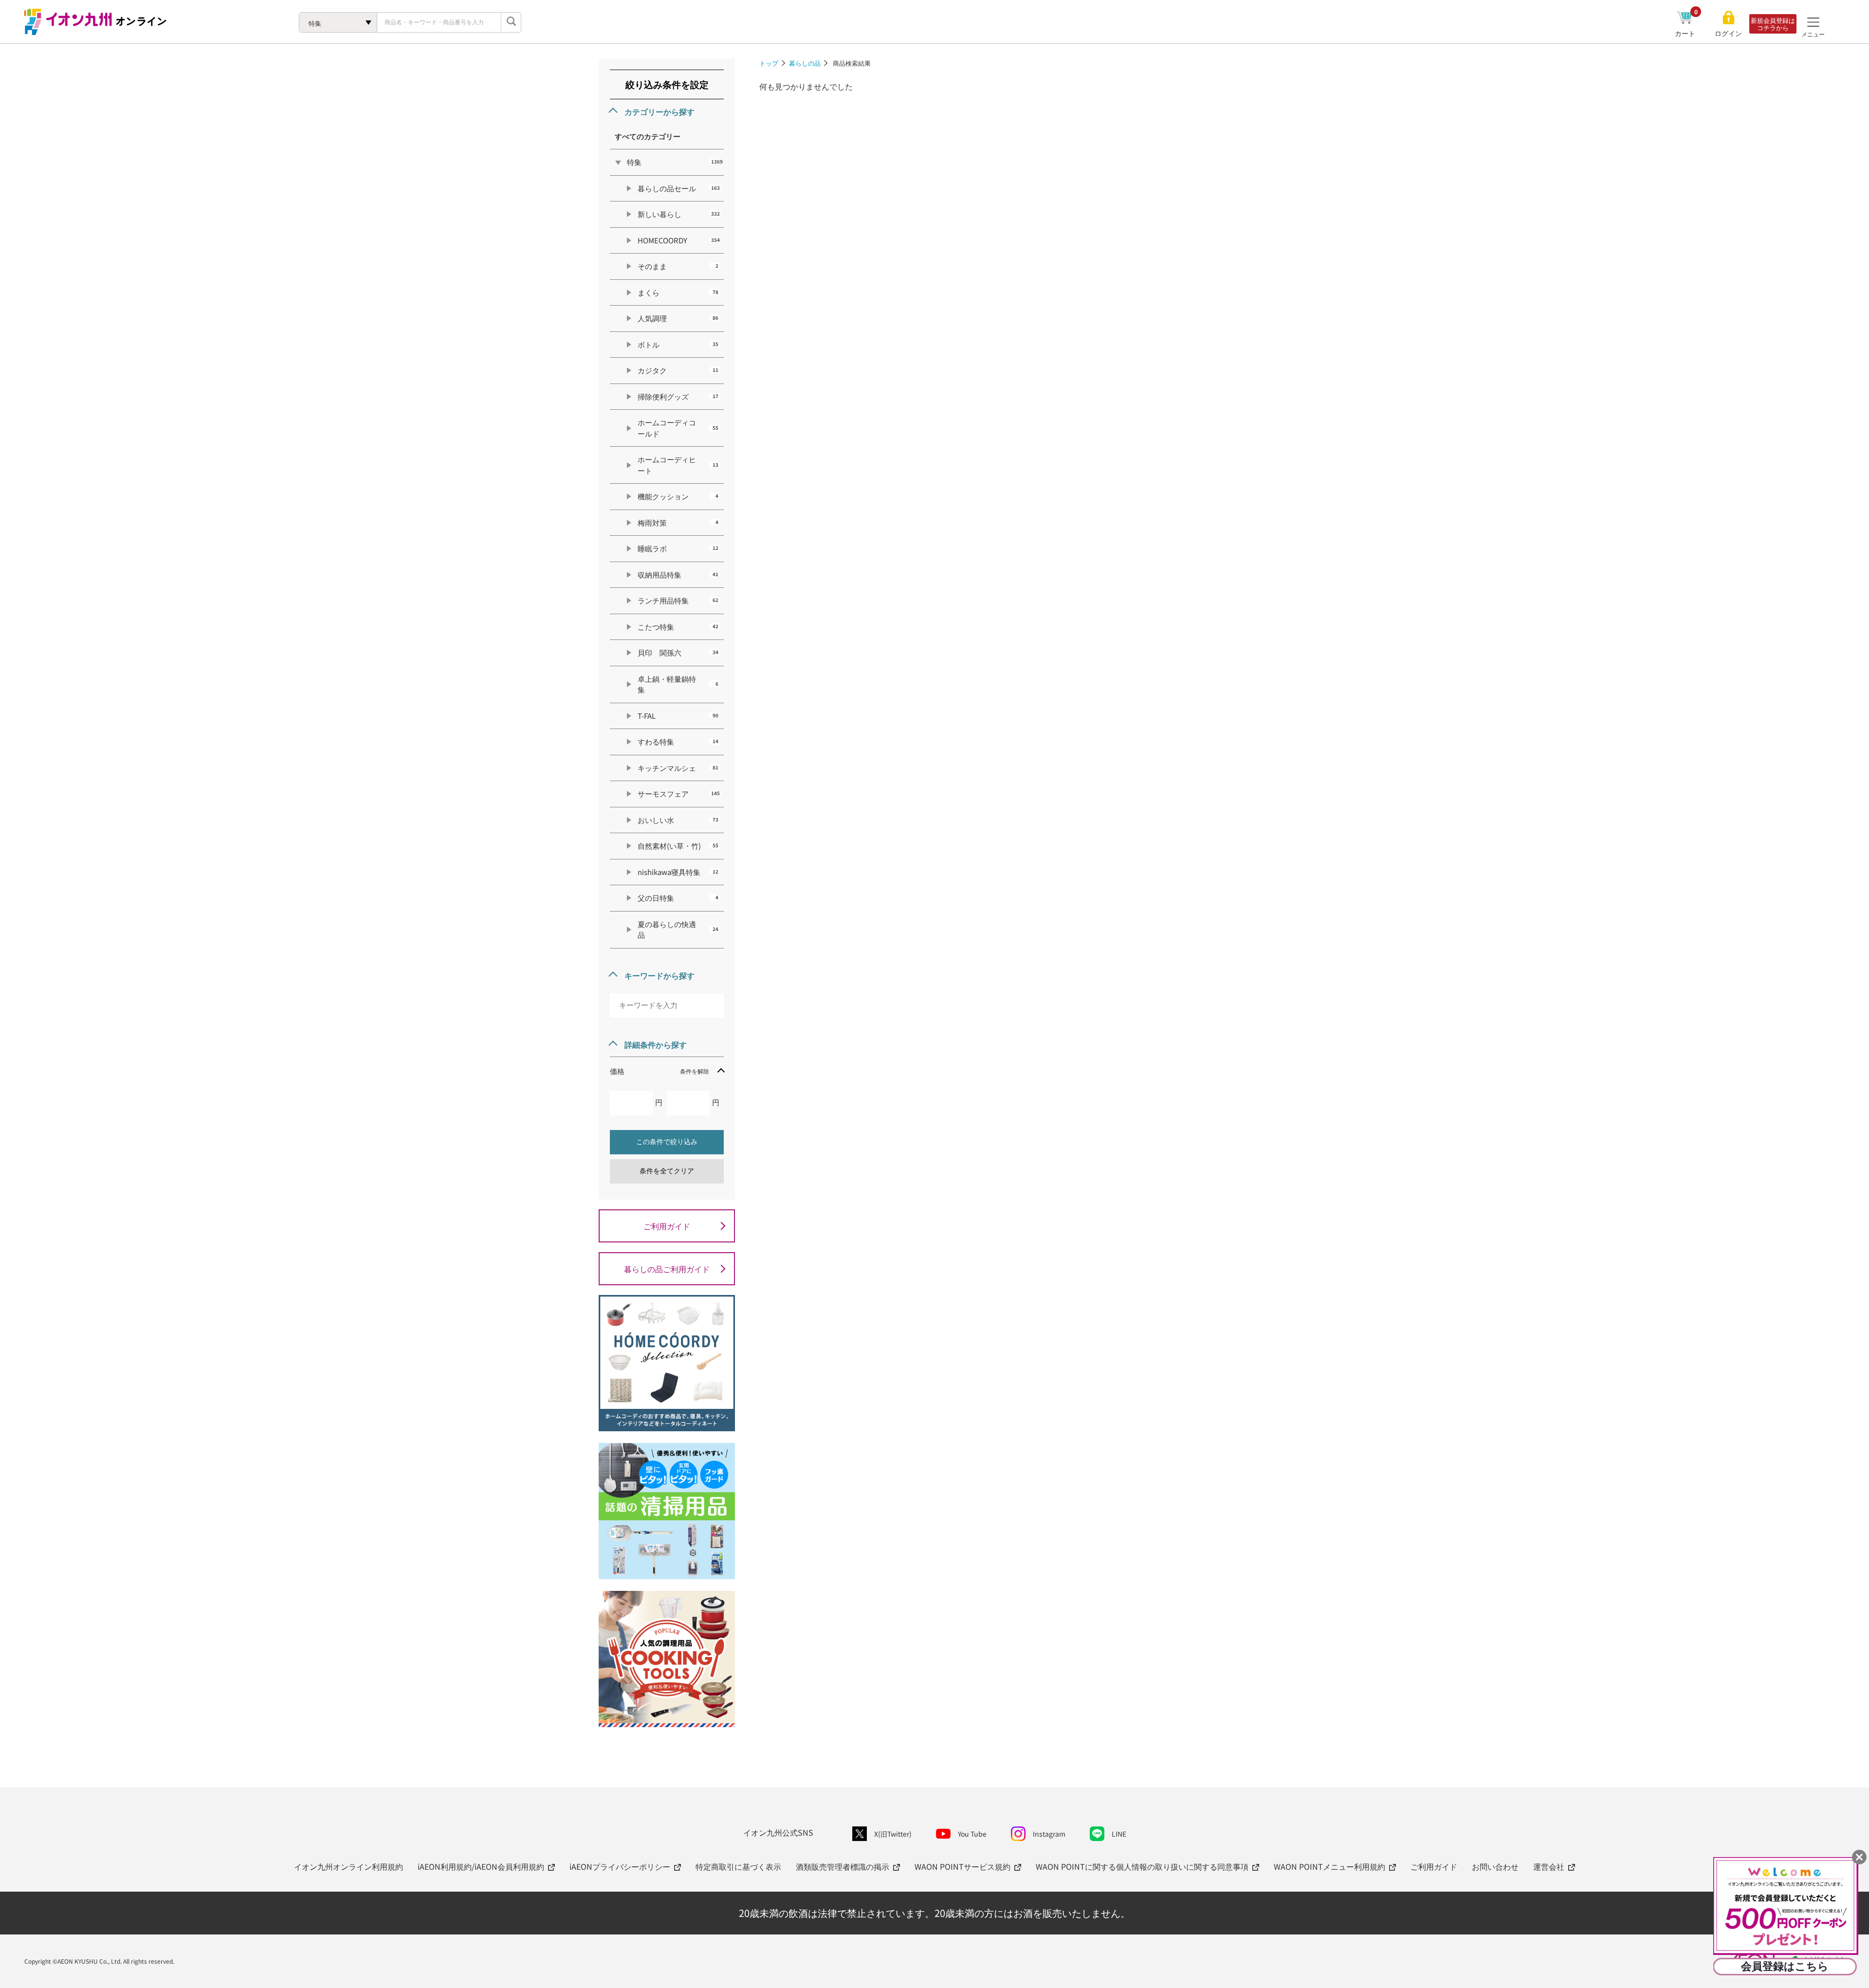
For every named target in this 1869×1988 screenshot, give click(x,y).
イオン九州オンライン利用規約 (348, 1866)
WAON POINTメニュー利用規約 (1329, 1866)
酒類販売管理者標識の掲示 (843, 1866)
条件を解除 (695, 1071)
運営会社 (1549, 1866)
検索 (511, 22)
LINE (1119, 1834)
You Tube (972, 1834)
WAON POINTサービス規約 (962, 1866)
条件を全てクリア (667, 1171)
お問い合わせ (1495, 1866)
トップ (769, 63)
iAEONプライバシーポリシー (620, 1866)
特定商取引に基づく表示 (738, 1866)
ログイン (1728, 33)
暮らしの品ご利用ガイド (667, 1269)
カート (1686, 33)
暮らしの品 (805, 63)
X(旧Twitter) (893, 1834)
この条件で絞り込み (667, 1142)
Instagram (1049, 1834)
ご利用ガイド (667, 1226)
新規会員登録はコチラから (1773, 24)
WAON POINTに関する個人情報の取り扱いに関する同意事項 (1142, 1866)
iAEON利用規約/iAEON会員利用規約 (481, 1866)
